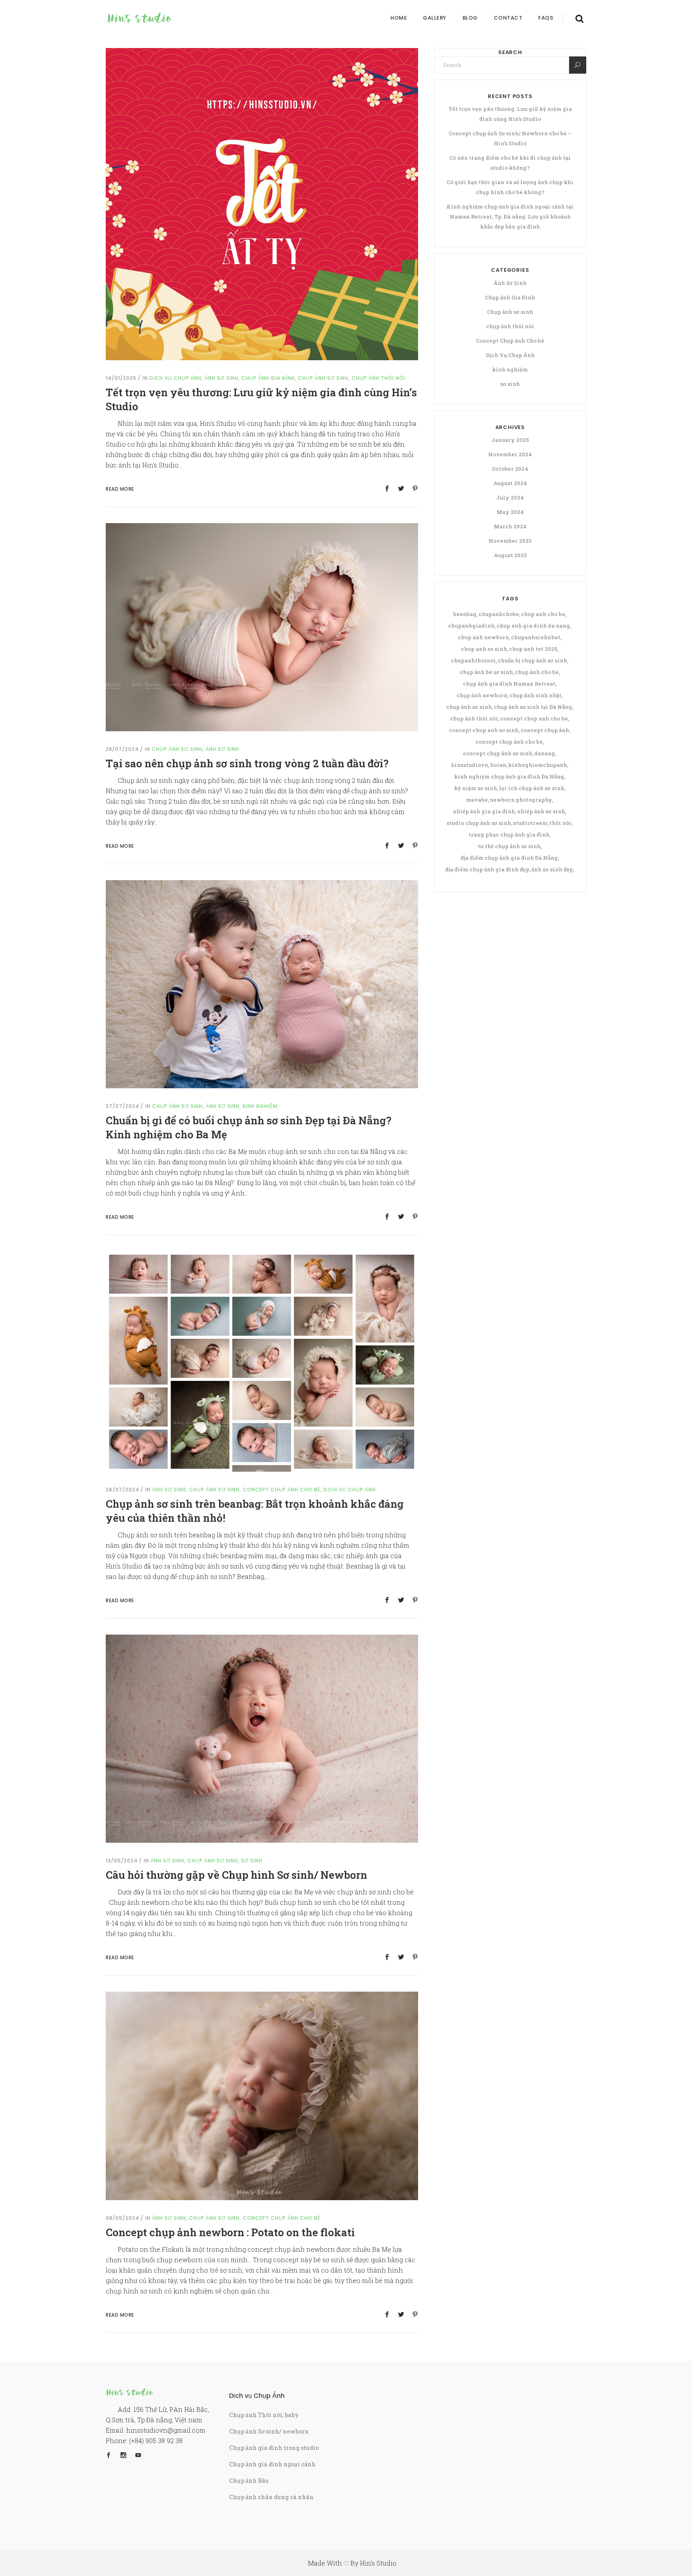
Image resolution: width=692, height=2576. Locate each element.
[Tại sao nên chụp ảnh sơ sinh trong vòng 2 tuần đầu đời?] (262, 627)
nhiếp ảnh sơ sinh (541, 811)
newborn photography (521, 800)
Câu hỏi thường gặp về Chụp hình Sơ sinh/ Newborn (236, 1875)
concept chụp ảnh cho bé (509, 742)
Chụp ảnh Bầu (249, 2481)
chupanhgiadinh (471, 626)
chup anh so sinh (484, 649)
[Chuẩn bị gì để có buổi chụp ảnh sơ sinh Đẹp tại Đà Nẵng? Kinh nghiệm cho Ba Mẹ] (262, 984)
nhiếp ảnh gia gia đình (484, 811)
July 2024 (510, 498)
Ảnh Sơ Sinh (221, 378)
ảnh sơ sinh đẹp (552, 869)
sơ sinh (252, 1861)
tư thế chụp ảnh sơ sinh (509, 846)
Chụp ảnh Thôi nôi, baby (264, 2415)
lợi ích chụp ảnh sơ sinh (532, 788)
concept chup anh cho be (534, 718)
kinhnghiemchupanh (538, 765)
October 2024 (510, 469)
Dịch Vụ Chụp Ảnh (175, 378)
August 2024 (510, 483)
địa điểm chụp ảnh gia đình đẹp (487, 869)
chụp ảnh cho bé (537, 672)
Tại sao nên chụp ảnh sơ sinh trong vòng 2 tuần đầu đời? (247, 763)
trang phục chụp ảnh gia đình (509, 835)
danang (545, 753)
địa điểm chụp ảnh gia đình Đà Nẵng (509, 858)
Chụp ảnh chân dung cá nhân (271, 2497)
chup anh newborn (483, 637)
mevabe (477, 800)
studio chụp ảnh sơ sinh (479, 823)
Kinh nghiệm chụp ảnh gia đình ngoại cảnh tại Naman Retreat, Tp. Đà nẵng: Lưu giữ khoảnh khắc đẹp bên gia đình (510, 217)
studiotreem (530, 823)
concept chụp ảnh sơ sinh (498, 753)
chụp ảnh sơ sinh (469, 707)
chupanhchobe (499, 614)
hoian (498, 765)
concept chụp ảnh (545, 730)
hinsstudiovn (470, 765)
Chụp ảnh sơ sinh (323, 378)
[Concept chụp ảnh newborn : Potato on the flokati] (262, 2095)
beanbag (465, 614)
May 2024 (510, 512)
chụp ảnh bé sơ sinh (486, 672)
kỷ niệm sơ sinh (476, 788)
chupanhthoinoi (473, 660)
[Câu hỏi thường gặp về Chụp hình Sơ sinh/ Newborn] (262, 1738)
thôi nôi (560, 823)
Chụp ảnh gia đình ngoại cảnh (272, 2464)
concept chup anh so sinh (484, 730)
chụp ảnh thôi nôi (378, 378)
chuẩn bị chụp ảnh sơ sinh (532, 660)
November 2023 (510, 541)
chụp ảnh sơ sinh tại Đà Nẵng (533, 707)
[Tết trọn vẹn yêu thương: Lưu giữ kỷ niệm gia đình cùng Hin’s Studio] (262, 204)
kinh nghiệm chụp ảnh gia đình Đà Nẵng (509, 776)
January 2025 (510, 440)
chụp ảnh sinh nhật (535, 695)
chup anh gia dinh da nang (533, 626)
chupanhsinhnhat (536, 637)
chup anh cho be (543, 614)
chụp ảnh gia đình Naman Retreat (509, 684)
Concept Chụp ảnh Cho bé (282, 1490)
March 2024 (510, 526)
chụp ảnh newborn (482, 695)
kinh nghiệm (260, 1106)
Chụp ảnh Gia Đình (268, 378)
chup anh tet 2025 (533, 649)
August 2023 (510, 555)
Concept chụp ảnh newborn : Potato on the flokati (230, 2232)
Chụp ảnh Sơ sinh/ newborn (269, 2431)
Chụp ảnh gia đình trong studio (274, 2448)
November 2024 (510, 454)
